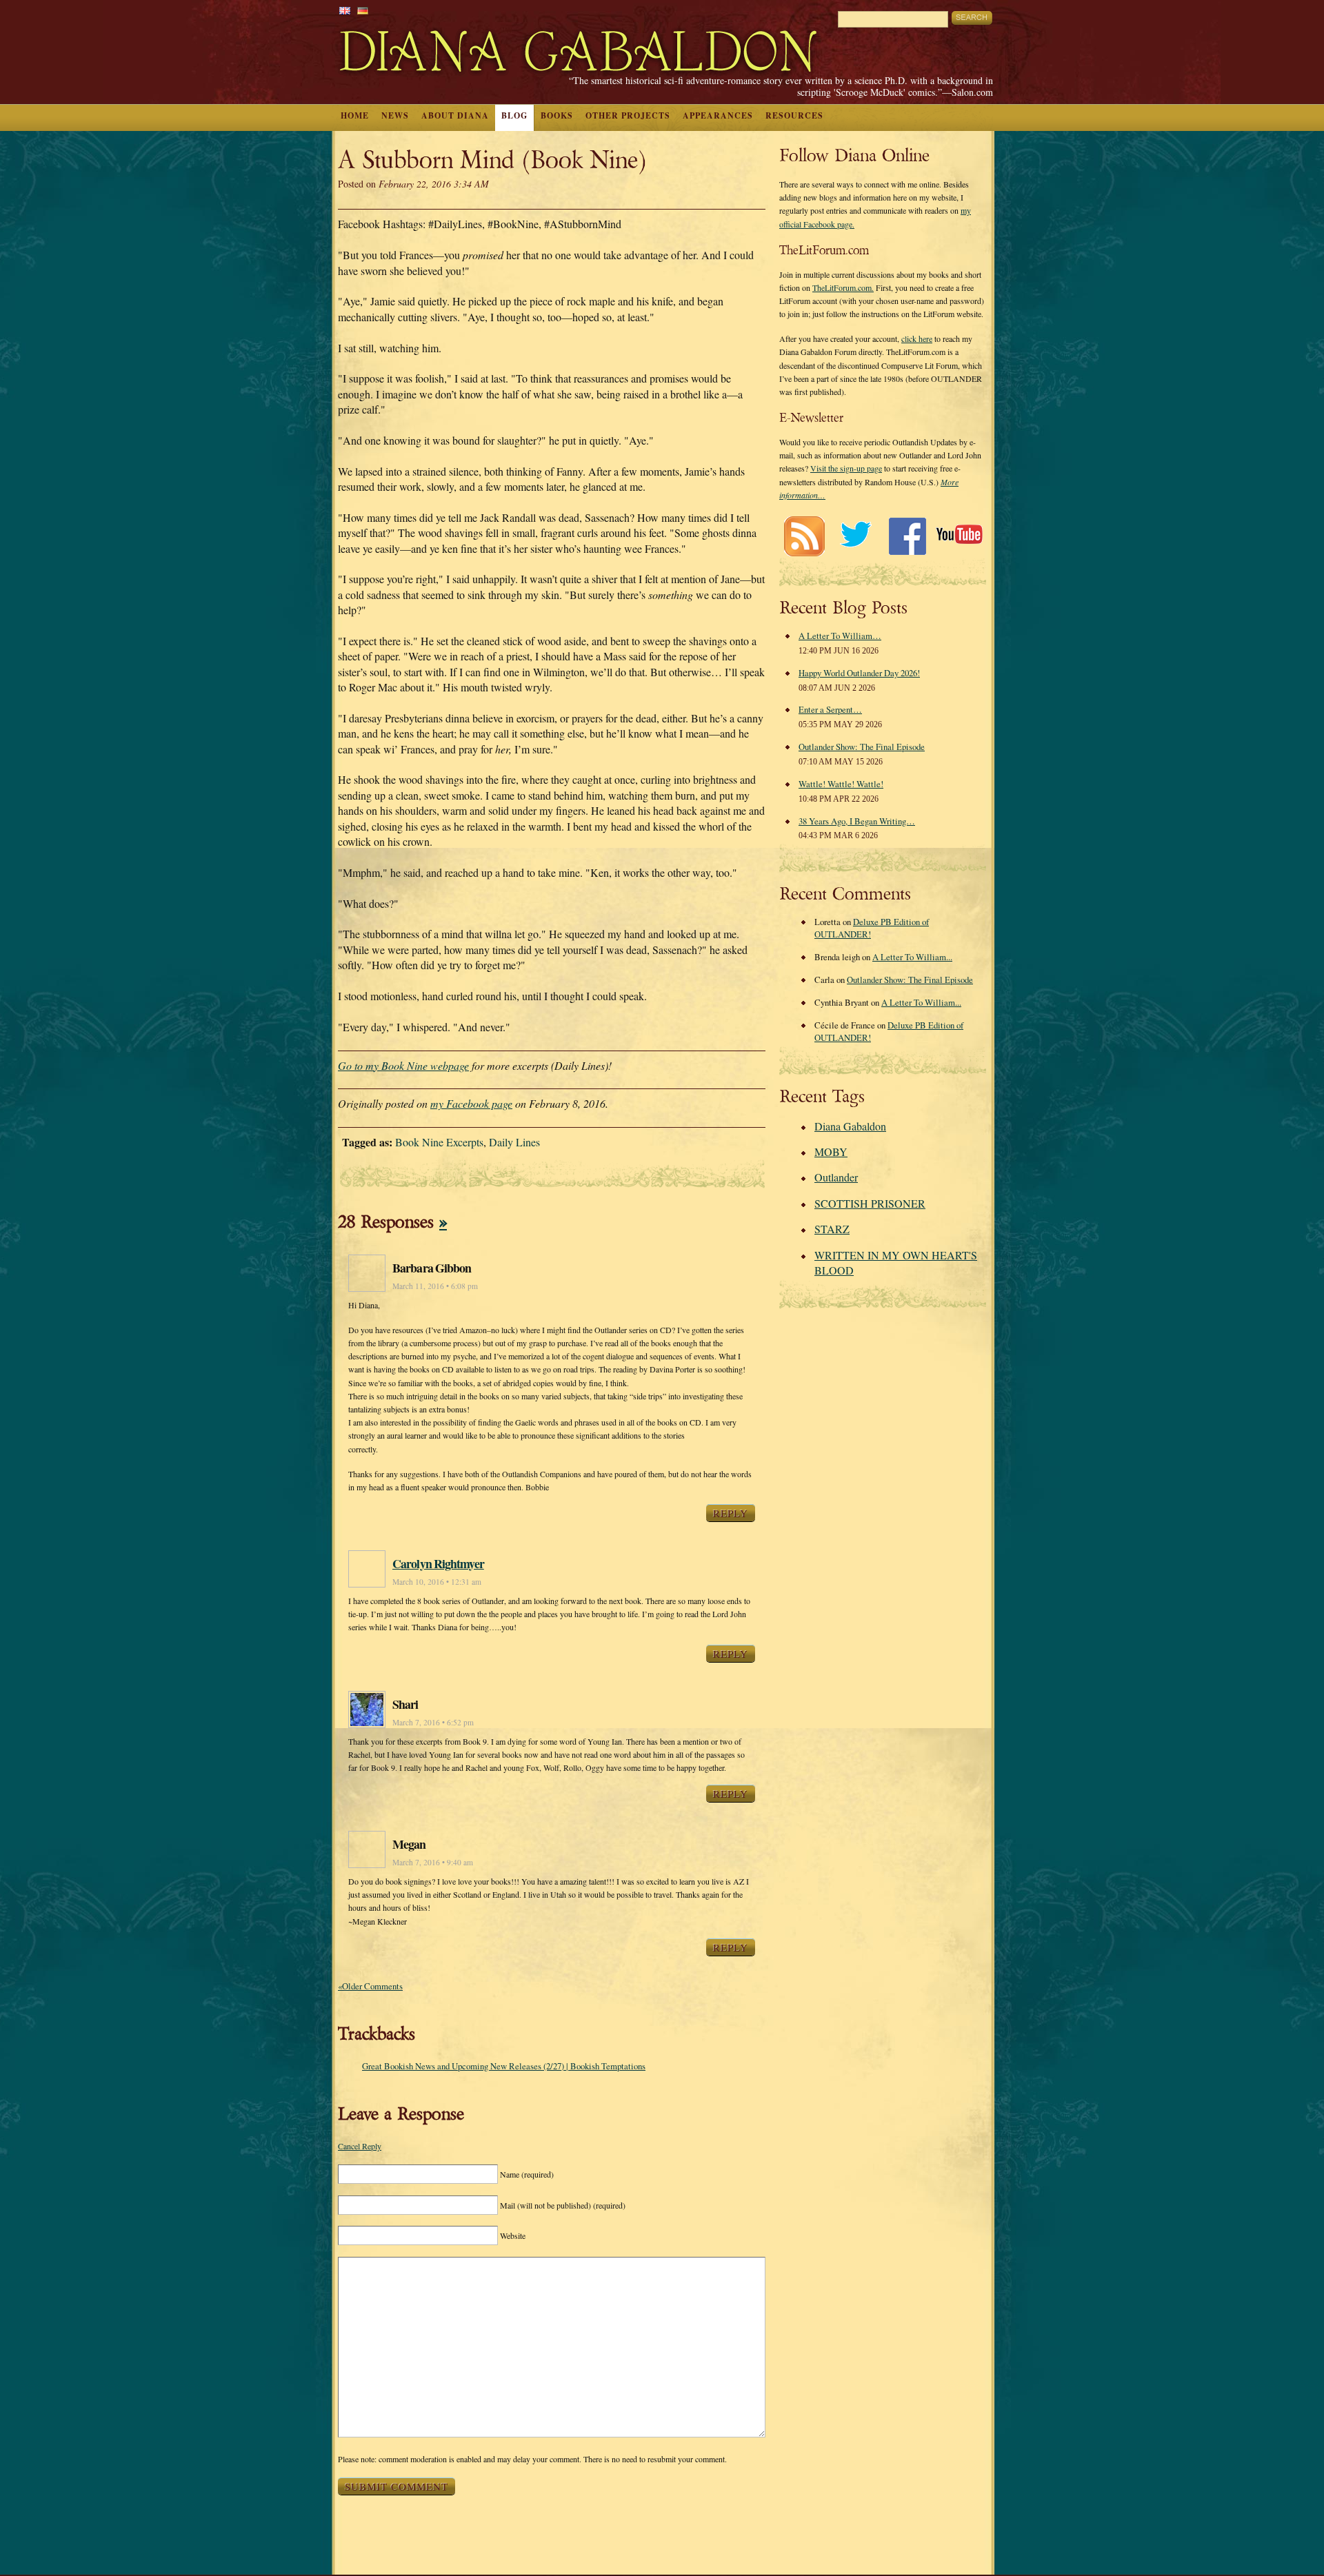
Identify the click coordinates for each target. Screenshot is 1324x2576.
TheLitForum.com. (843, 287)
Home (355, 115)
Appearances (718, 115)
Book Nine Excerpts (439, 1142)
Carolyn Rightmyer (438, 1563)
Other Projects (628, 115)
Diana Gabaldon (850, 1126)
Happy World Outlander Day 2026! (859, 673)
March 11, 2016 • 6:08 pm (435, 1286)
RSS (804, 536)
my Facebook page (471, 1103)
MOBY (831, 1152)
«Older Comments (370, 1986)
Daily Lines (514, 1142)
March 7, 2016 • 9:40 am (433, 1862)
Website (513, 2235)
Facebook (907, 536)
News (395, 115)
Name (527, 2174)
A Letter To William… (840, 636)
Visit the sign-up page (846, 468)
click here (917, 338)
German (363, 11)
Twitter (855, 536)
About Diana (455, 115)
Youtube (959, 536)
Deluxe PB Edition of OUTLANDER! (872, 928)
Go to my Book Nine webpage (403, 1065)
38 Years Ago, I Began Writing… (857, 821)
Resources (794, 115)
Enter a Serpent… (830, 709)
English (345, 11)
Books (557, 115)
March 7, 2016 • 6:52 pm (433, 1722)
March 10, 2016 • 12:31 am (437, 1582)
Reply (731, 1513)
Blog (514, 115)
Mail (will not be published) (563, 2205)
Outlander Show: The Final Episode (862, 747)
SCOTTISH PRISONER (870, 1203)
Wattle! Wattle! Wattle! (841, 784)
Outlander (836, 1177)
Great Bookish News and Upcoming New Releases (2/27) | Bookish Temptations (504, 2066)
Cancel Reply (360, 2146)
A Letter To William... (912, 957)
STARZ (832, 1229)
